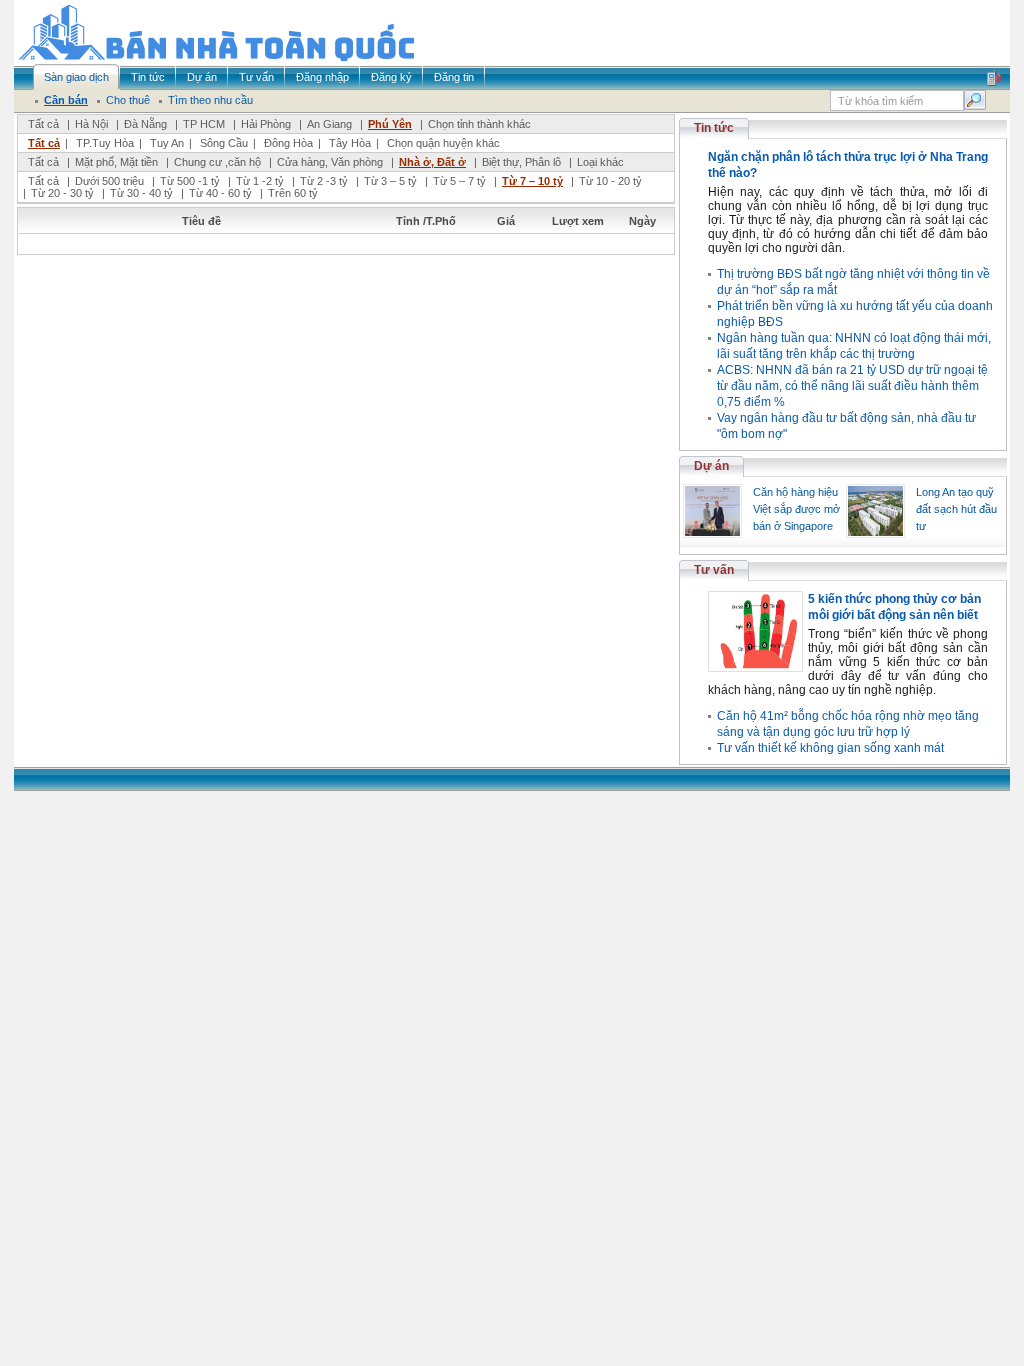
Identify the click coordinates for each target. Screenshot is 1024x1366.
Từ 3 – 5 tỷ (390, 181)
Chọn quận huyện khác (443, 143)
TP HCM (204, 124)
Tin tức (714, 128)
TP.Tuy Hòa (105, 143)
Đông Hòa (288, 143)
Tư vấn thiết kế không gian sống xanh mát (830, 748)
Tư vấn (714, 570)
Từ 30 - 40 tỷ (141, 193)
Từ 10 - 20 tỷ (610, 181)
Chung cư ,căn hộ (217, 162)
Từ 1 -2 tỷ (260, 181)
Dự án (711, 466)
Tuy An (167, 143)
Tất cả (43, 124)
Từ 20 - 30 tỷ (62, 193)
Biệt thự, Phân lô (521, 162)
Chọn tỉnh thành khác (479, 124)
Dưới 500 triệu (109, 181)
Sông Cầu (224, 143)
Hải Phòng (266, 124)
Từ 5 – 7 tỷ (459, 181)
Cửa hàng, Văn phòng (330, 162)
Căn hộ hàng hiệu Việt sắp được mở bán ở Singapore (796, 509)
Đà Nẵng (145, 124)
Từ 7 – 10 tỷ (532, 181)
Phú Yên (390, 124)
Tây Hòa (350, 143)
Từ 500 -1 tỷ (190, 181)
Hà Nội (91, 124)
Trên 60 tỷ (293, 193)
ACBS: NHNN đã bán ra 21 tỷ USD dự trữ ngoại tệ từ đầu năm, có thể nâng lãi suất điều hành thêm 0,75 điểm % (852, 386)
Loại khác (600, 162)
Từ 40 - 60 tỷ (220, 193)
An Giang (329, 124)
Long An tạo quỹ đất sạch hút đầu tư (956, 509)
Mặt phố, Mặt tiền (116, 162)
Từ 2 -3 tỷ (324, 181)
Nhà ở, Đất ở (432, 162)
